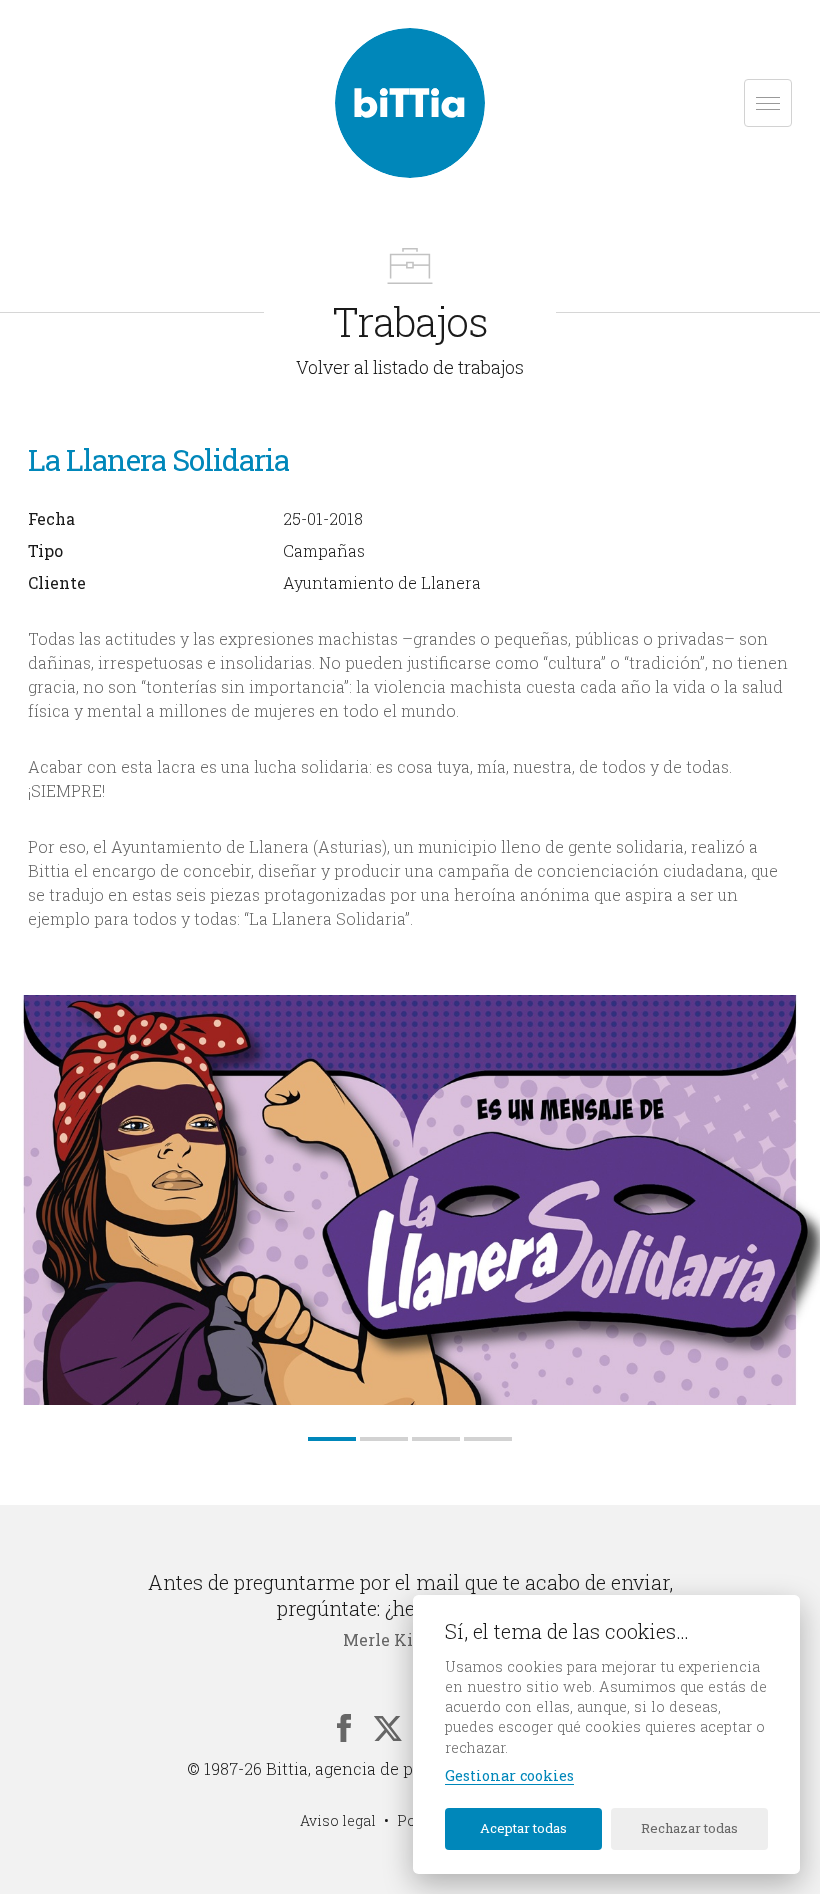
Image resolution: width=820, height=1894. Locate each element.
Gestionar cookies (509, 1776)
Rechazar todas (689, 1828)
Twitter (388, 1728)
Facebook (344, 1728)
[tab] (332, 1439)
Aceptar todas (523, 1828)
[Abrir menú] (768, 103)
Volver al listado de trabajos (410, 367)
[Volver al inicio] (410, 103)
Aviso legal (338, 1820)
